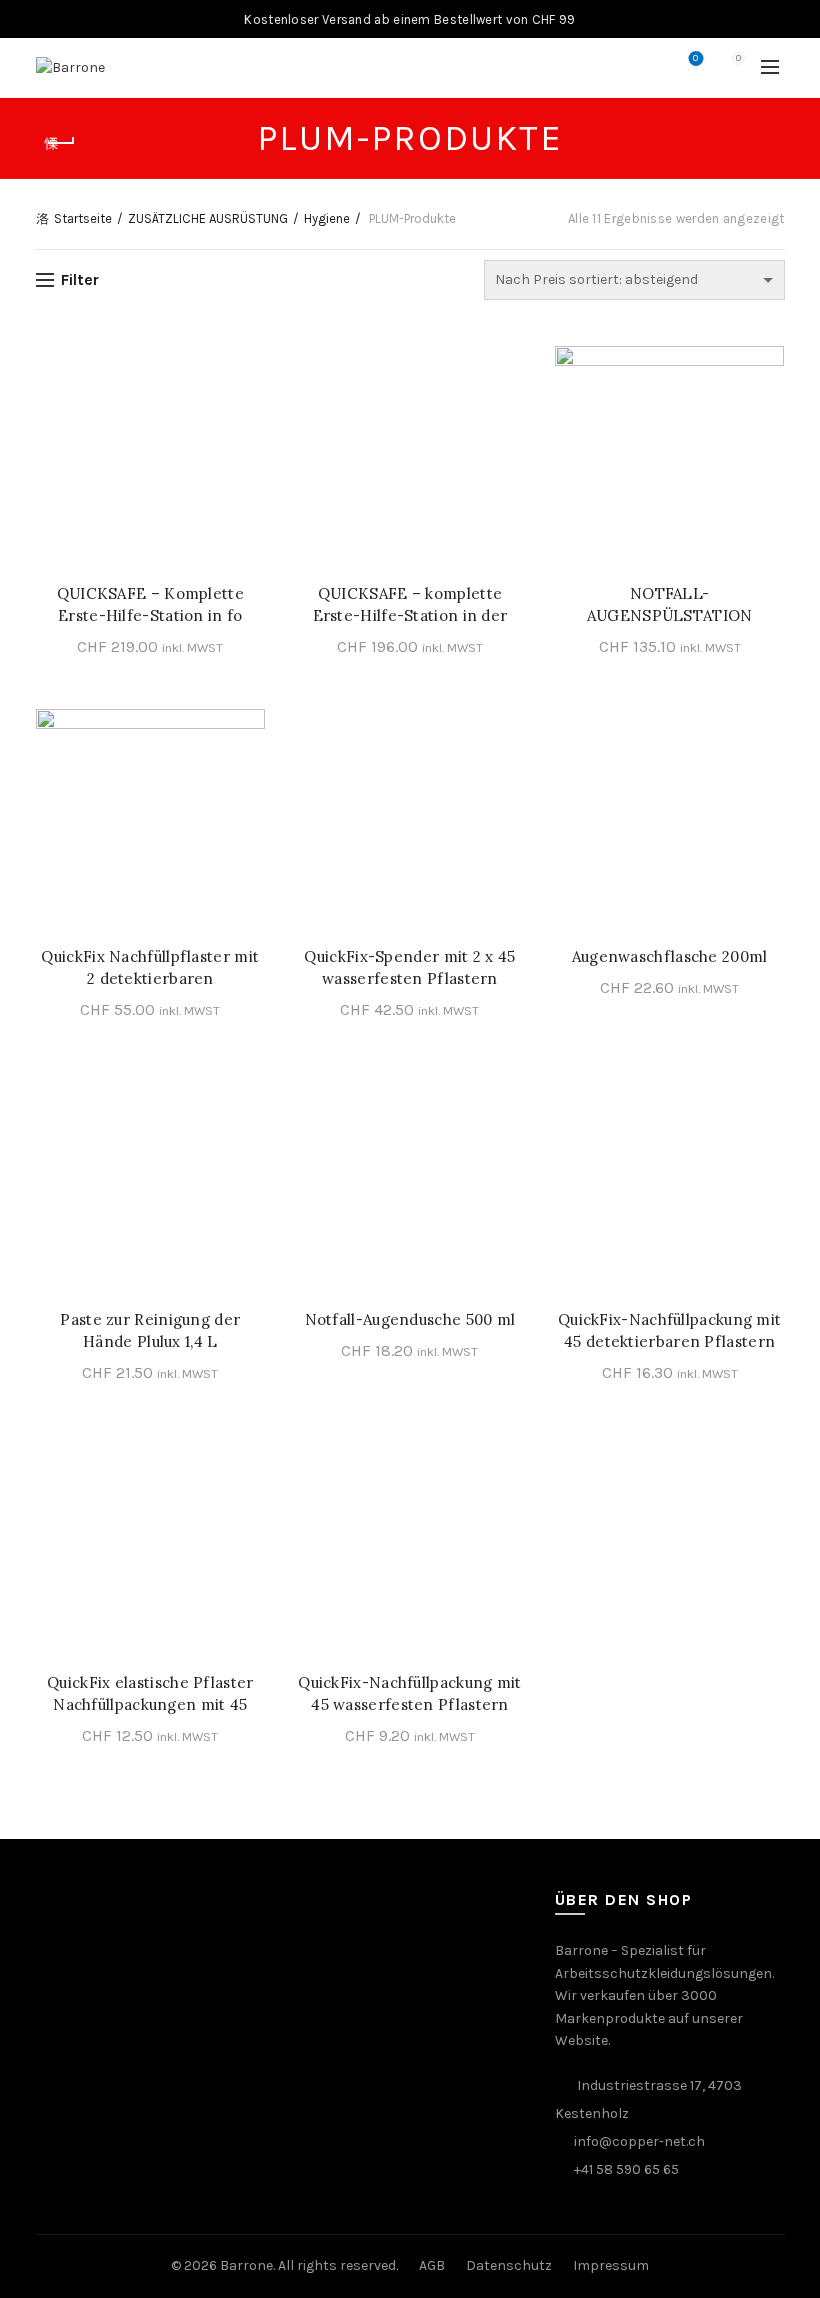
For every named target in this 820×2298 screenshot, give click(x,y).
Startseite (83, 218)
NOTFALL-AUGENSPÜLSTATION (670, 604)
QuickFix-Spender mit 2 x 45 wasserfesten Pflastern (409, 967)
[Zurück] (61, 143)
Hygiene (327, 218)
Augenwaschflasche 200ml (670, 956)
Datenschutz (509, 2265)
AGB (432, 2265)
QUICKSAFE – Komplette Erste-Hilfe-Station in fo (150, 604)
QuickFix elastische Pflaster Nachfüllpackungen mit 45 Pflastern (150, 1704)
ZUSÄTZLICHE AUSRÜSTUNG (208, 218)
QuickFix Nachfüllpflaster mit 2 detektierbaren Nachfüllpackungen (150, 978)
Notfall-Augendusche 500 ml (410, 1319)
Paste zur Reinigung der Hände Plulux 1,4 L (150, 1330)
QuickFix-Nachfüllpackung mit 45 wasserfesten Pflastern (409, 1693)
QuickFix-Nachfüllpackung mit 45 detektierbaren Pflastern (669, 1330)
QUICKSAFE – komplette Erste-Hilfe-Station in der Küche (410, 615)
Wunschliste (695, 58)
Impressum (611, 2265)
